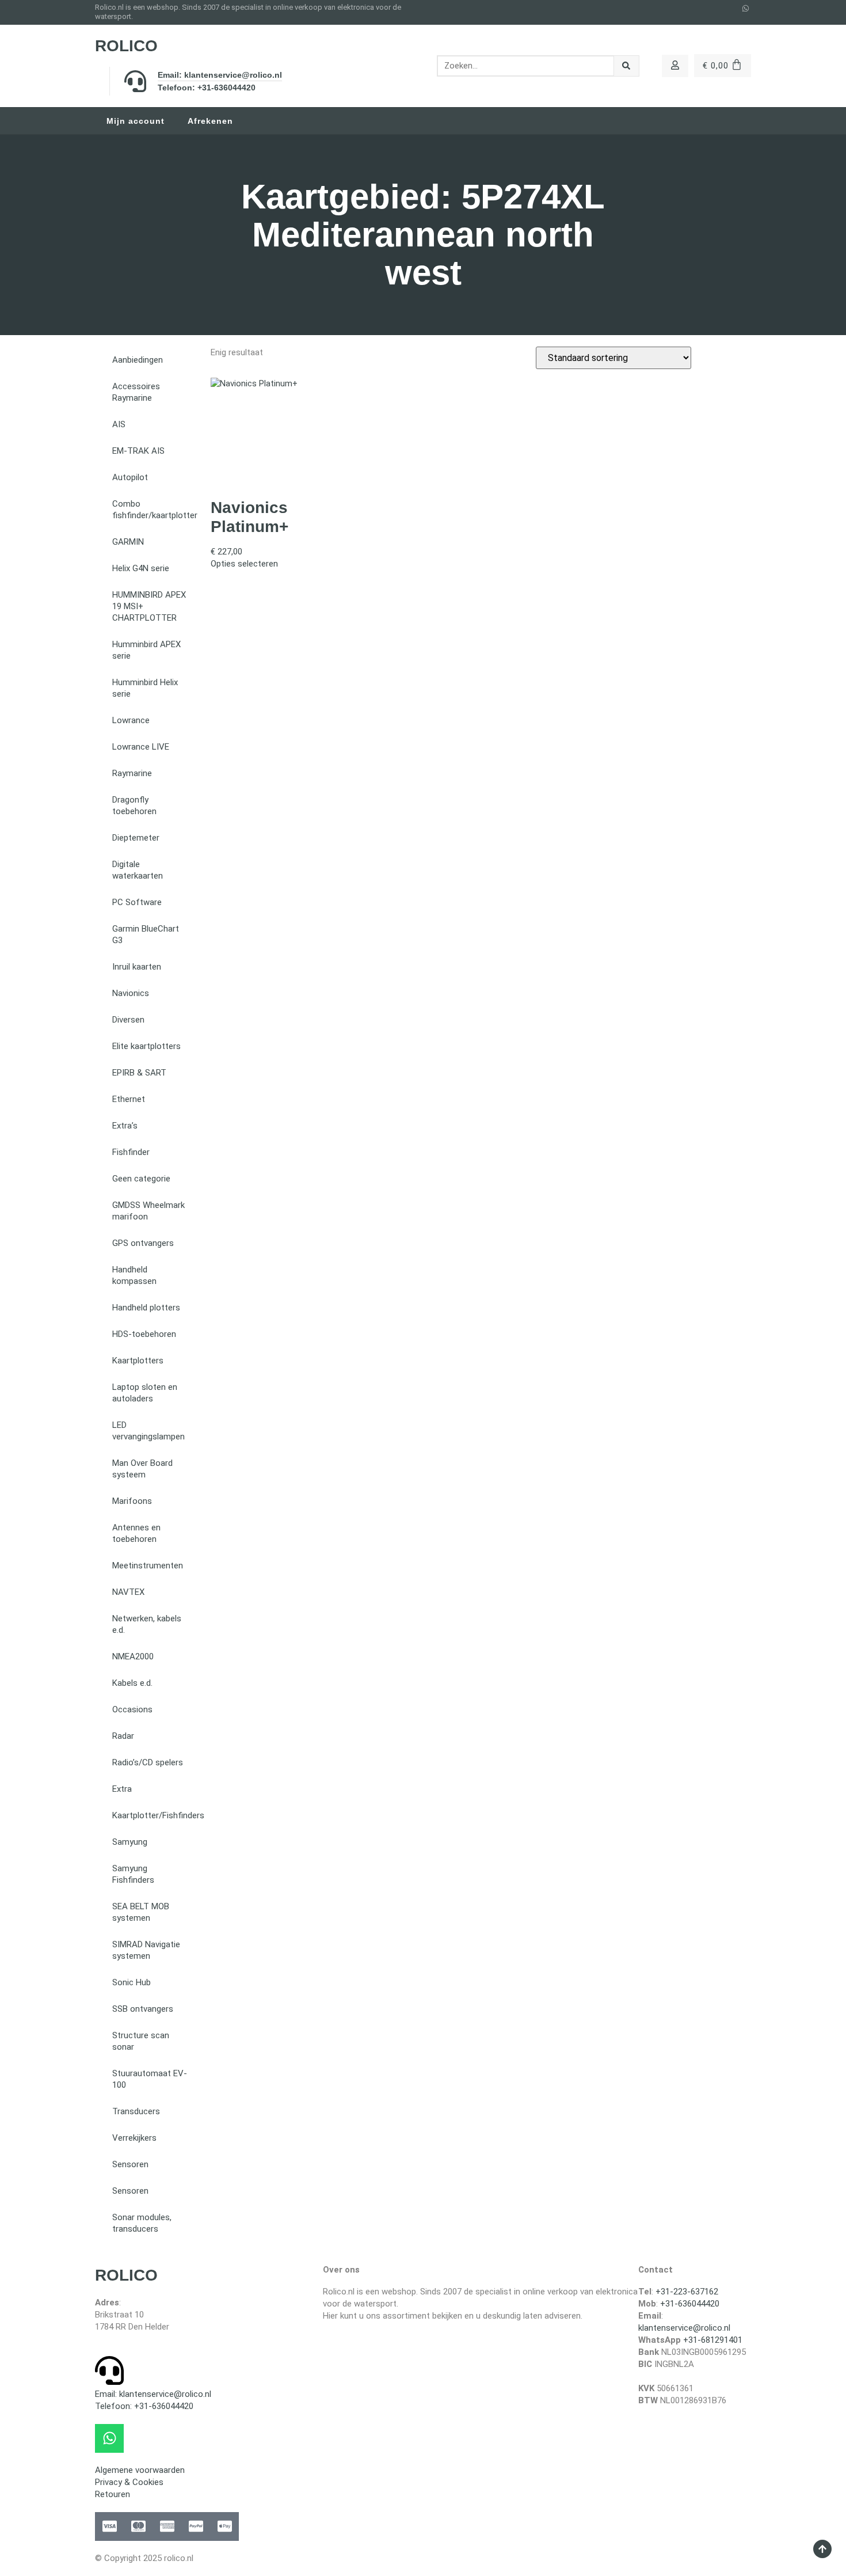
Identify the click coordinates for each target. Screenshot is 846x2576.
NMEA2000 (133, 1656)
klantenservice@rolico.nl (684, 2328)
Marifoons (132, 1501)
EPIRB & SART (139, 1073)
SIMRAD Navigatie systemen (146, 1950)
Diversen (128, 1020)
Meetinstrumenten (148, 1566)
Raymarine (132, 773)
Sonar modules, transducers (142, 2223)
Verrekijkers (134, 2138)
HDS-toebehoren (144, 1334)
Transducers (136, 2111)
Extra (122, 1789)
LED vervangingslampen (148, 1431)
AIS (119, 424)
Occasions (132, 1709)
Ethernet (129, 1099)
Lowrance (131, 720)
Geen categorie (141, 1179)
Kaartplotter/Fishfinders (156, 1815)
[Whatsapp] (746, 9)
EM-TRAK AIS (138, 451)
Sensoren (130, 2164)
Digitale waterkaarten (138, 870)
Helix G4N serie (141, 568)
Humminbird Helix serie (145, 688)
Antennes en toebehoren (136, 1533)
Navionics (131, 993)
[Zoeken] (626, 66)
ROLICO (126, 46)
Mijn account (136, 121)
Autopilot (130, 477)
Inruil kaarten (137, 967)
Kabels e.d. (132, 1683)
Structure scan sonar (141, 2041)
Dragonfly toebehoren (134, 806)
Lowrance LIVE (141, 747)
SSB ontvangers (143, 2009)
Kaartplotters (138, 1361)
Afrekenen (210, 121)
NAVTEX (128, 1592)
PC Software (137, 902)
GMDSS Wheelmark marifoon (148, 1211)
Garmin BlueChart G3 (146, 934)
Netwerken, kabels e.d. (147, 1624)
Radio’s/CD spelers (148, 1762)
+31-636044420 (690, 2304)
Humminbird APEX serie (146, 650)
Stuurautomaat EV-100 (150, 2079)
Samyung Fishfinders (133, 1874)
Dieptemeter (136, 838)
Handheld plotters (146, 1308)
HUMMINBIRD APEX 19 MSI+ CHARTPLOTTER (149, 606)
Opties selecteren (244, 564)
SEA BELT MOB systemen (141, 1912)
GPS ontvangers (143, 1243)
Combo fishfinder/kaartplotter (155, 510)
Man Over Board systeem (142, 1469)
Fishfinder (131, 1152)
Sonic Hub (132, 1982)
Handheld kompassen (134, 1275)
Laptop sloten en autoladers (145, 1393)
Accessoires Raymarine (136, 392)
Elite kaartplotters (146, 1046)
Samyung (130, 1842)
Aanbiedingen (138, 360)
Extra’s (125, 1126)
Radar (123, 1736)
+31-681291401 (713, 2340)
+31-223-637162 (687, 2292)
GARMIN (128, 542)
